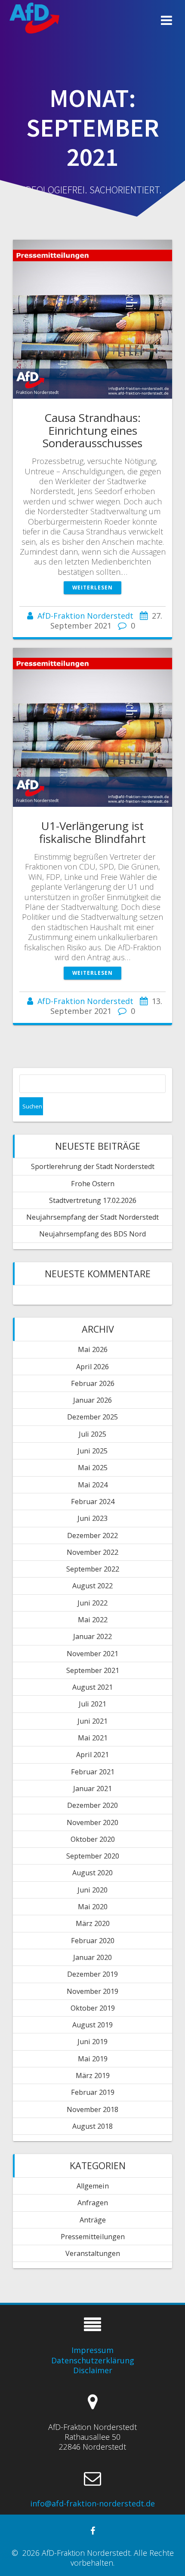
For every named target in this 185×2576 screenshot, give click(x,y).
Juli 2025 (92, 1434)
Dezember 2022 (92, 1535)
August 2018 (92, 2126)
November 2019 (92, 1991)
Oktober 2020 (93, 1839)
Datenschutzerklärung (93, 2360)
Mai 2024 (93, 1485)
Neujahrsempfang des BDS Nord (92, 1234)
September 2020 (93, 1856)
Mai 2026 (93, 1349)
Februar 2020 (93, 1941)
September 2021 (93, 1670)
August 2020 (92, 1873)
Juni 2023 (92, 1518)
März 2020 (93, 1923)
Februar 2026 (93, 1383)
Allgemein (93, 2186)
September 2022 (93, 1569)
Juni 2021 (92, 1721)
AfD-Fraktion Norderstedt (85, 616)
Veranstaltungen (93, 2253)
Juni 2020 (92, 1890)
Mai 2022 (93, 1620)
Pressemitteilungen (93, 2237)
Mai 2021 (93, 1738)
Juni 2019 (92, 2042)
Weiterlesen (92, 587)
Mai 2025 (93, 1468)
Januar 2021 (92, 1789)
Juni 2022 (92, 1603)
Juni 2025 (92, 1451)
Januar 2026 (92, 1400)
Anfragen (93, 2203)
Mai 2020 (93, 1907)
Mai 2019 (93, 2059)
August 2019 (92, 2025)
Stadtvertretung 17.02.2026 (93, 1200)
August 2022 (92, 1586)
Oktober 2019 (93, 2008)
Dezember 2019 (92, 1974)
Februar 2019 (93, 2092)
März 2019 (93, 2075)
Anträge (93, 2220)
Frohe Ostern (93, 1184)
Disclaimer (93, 2370)
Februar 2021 (93, 1772)
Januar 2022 (92, 1636)
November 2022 (92, 1552)
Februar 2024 (93, 1502)
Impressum (92, 2350)
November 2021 (92, 1654)
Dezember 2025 (92, 1417)
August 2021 (92, 1687)
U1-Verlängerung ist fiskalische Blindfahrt (92, 832)
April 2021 (92, 1755)
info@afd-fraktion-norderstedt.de (92, 2503)
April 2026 (92, 1367)
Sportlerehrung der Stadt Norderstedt (93, 1166)
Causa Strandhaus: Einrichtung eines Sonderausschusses (92, 430)
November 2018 (92, 2109)
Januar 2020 (92, 1957)
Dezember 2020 (92, 1805)
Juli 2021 (92, 1704)
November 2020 (92, 1822)
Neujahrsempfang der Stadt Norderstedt (92, 1217)
